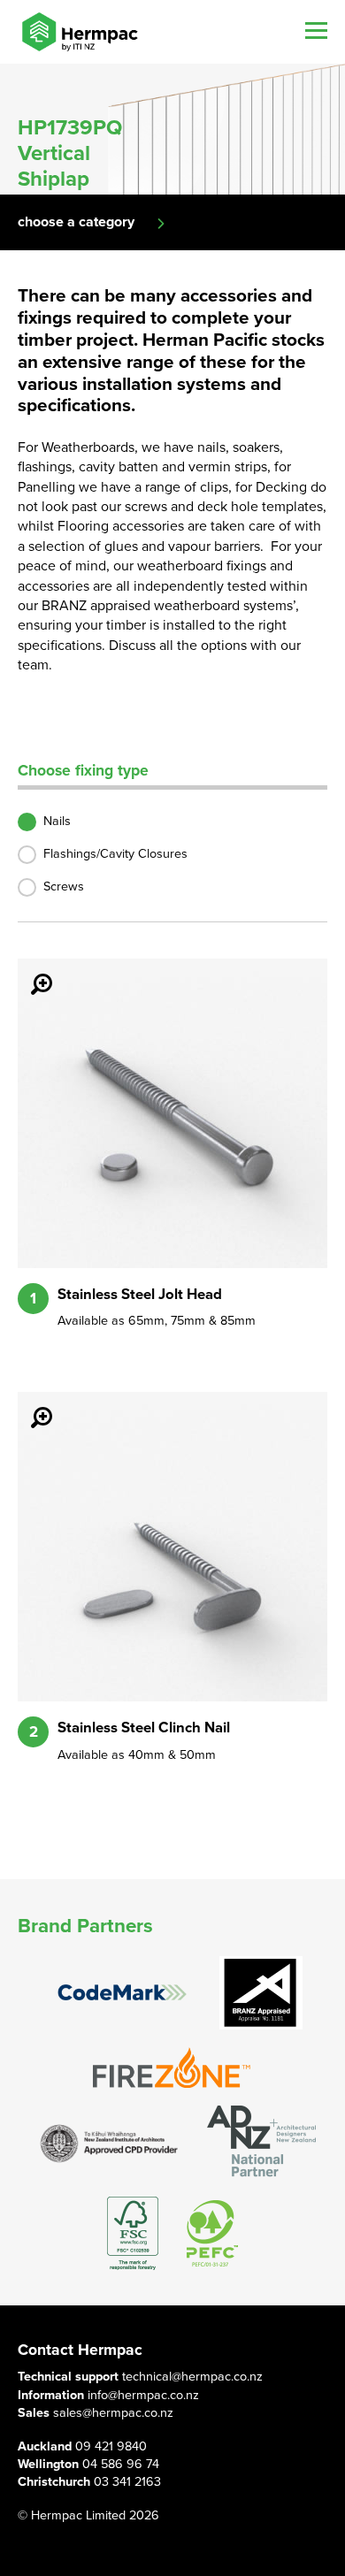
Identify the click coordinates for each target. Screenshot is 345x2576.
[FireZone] (172, 2068)
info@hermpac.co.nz (143, 2395)
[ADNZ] (261, 2142)
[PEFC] (212, 2233)
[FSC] (133, 2233)
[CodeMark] (122, 1993)
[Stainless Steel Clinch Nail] (31, 1405)
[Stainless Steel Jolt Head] (31, 972)
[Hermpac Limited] (80, 32)
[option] (172, 129)
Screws (64, 887)
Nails (57, 821)
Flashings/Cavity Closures (115, 854)
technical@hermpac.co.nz (192, 2377)
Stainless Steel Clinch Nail (144, 1728)
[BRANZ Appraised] (261, 1993)
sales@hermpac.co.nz (113, 2413)
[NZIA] (110, 2142)
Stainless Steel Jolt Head (140, 1295)
